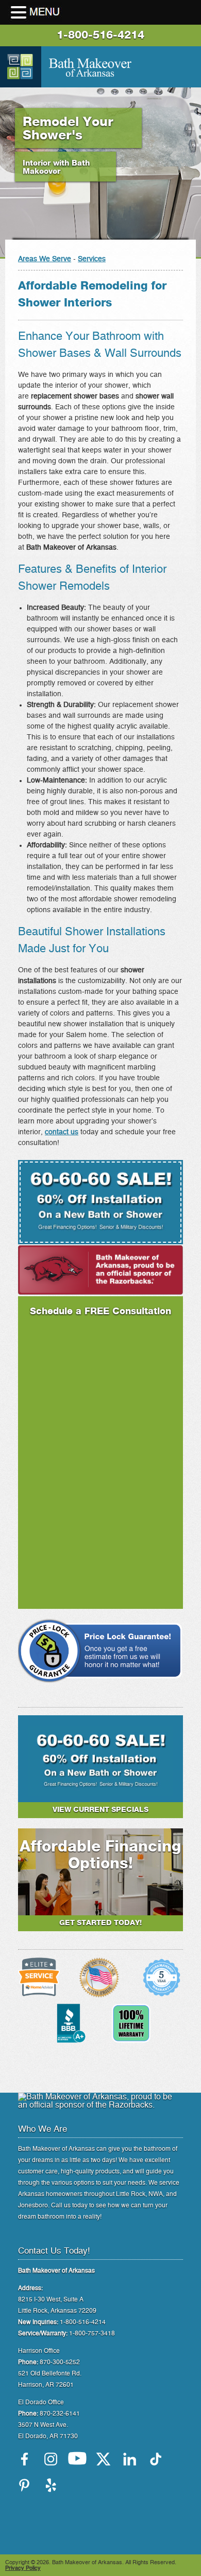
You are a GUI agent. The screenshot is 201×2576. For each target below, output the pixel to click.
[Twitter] (103, 2459)
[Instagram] (51, 2459)
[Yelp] (51, 2485)
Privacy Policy (23, 2568)
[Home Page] (21, 67)
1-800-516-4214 (100, 35)
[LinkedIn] (130, 2459)
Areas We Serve (45, 259)
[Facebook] (24, 2459)
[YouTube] (77, 2459)
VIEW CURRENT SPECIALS (100, 1810)
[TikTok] (156, 2459)
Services (92, 259)
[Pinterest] (24, 2485)
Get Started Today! (100, 1923)
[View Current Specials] (100, 1793)
